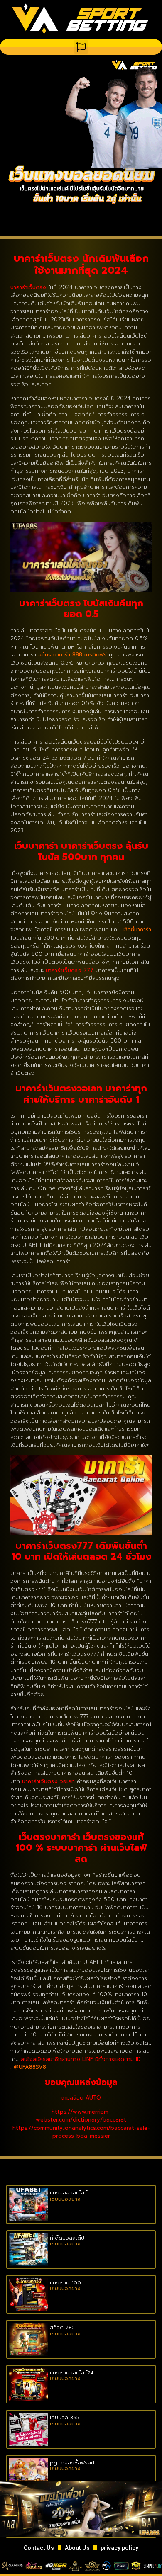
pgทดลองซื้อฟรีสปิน (74, 2463)
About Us (77, 2548)
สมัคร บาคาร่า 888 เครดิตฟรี (72, 655)
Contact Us (39, 2548)
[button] (81, 47)
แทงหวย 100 (65, 2283)
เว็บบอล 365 (65, 2418)
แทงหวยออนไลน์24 (72, 2373)
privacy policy (119, 2548)
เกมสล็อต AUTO (81, 2098)
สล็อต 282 (62, 2328)
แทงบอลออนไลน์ (69, 2193)
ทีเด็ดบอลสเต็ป (67, 2238)
